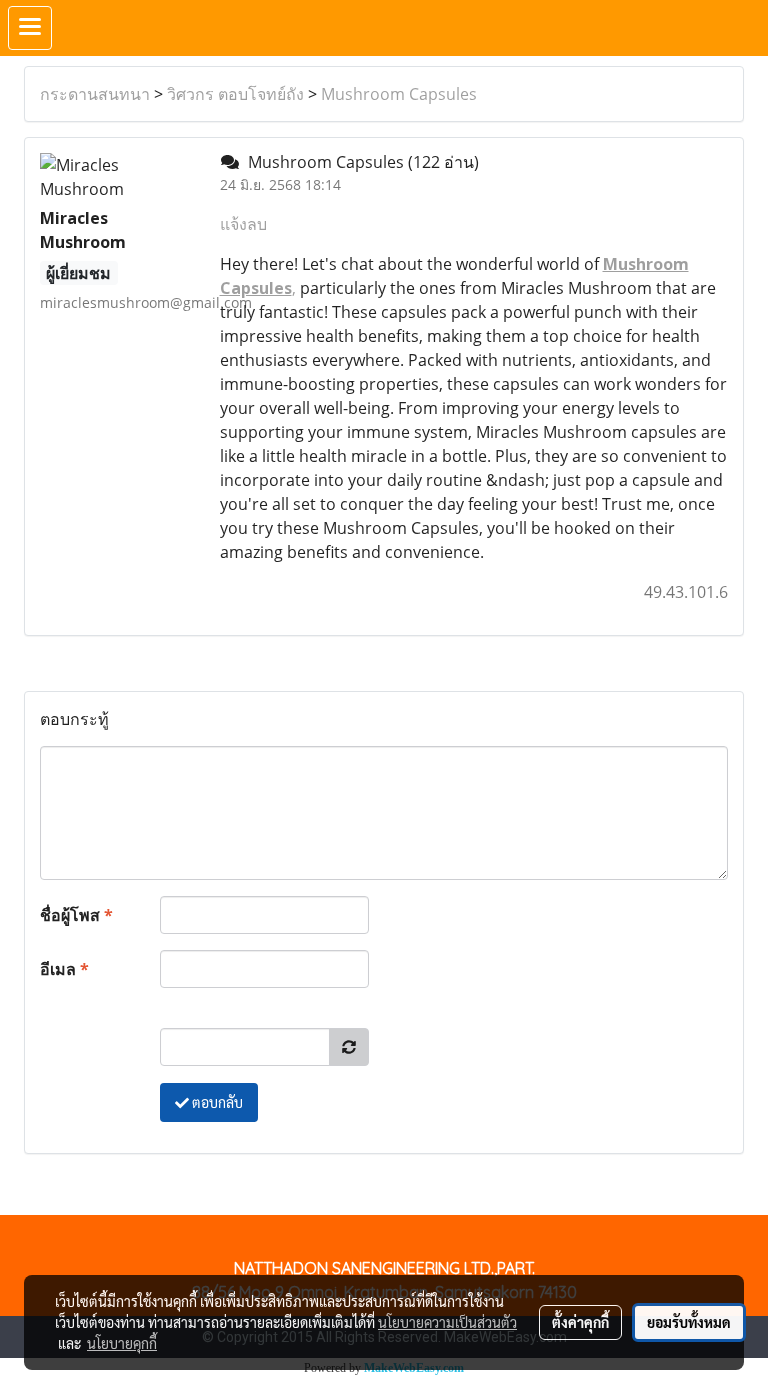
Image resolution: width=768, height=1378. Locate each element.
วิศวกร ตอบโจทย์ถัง (235, 94)
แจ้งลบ (243, 224)
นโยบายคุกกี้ (122, 1343)
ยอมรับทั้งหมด (689, 1322)
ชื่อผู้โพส (76, 915)
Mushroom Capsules (399, 94)
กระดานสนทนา (95, 94)
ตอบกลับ (216, 1102)
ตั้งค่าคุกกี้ (580, 1322)
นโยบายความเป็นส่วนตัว (447, 1322)
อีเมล (64, 969)
